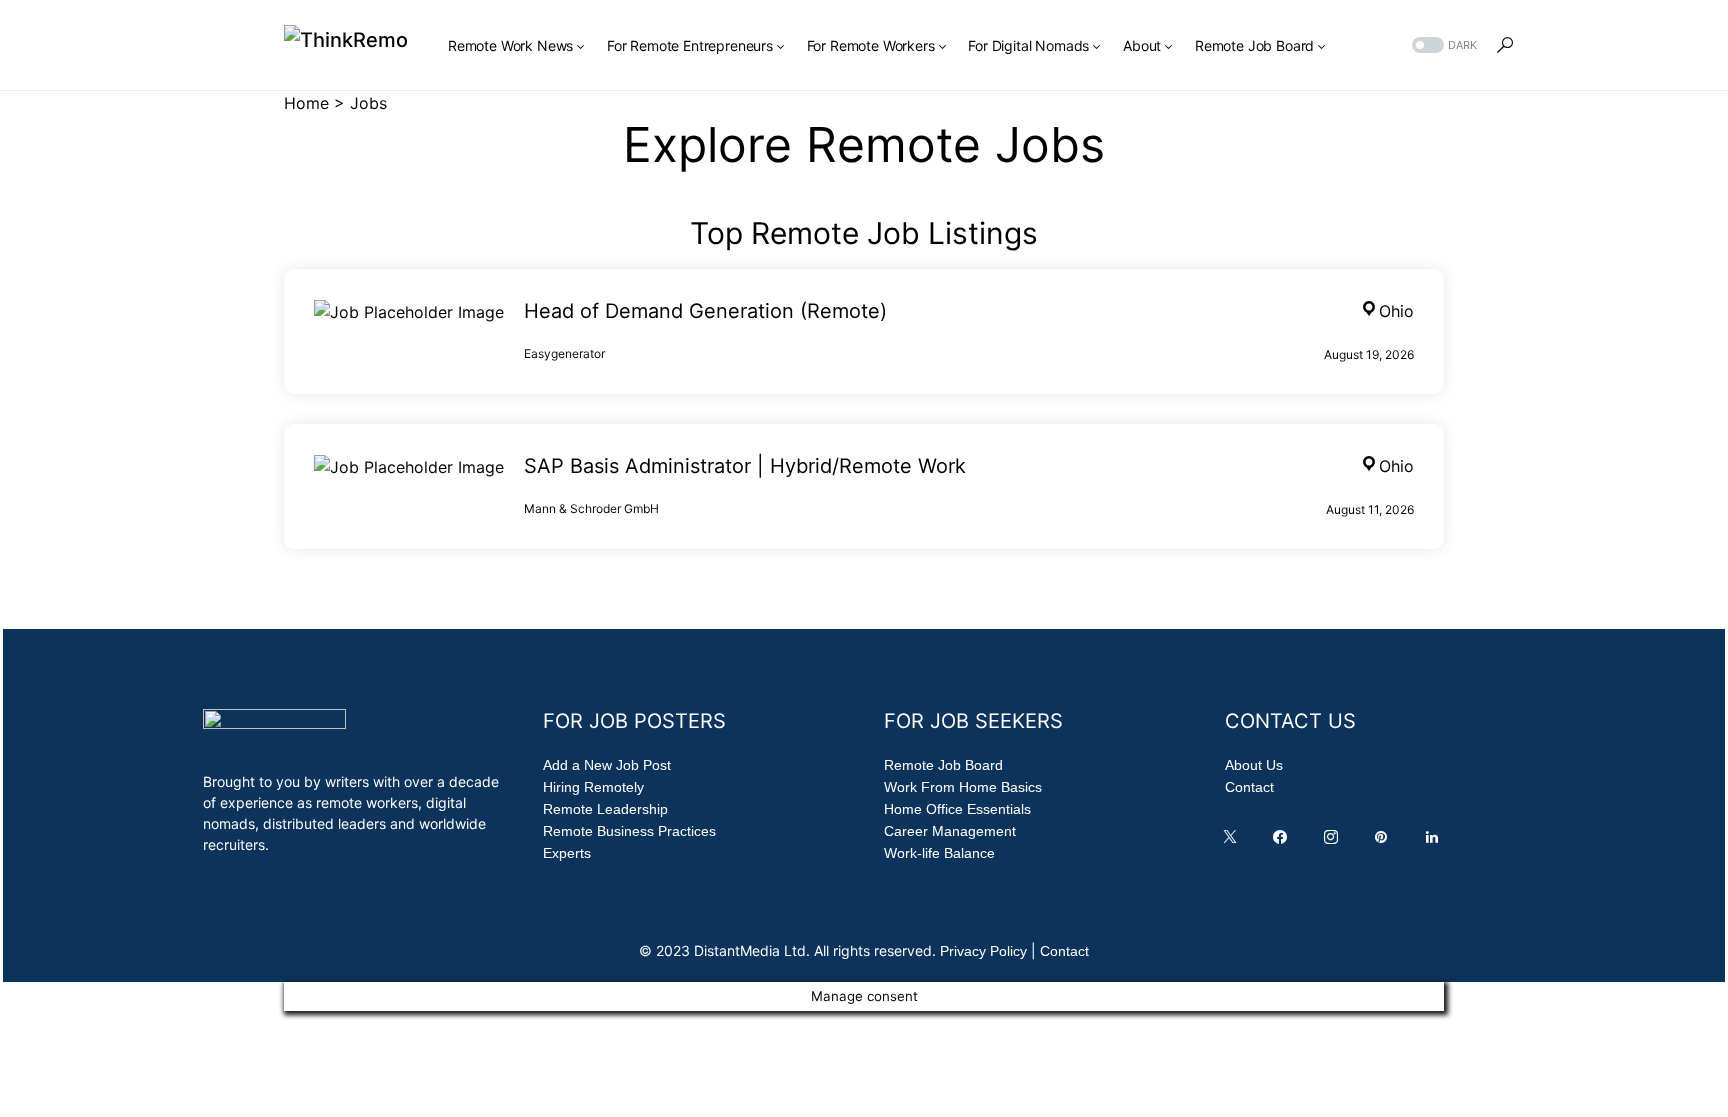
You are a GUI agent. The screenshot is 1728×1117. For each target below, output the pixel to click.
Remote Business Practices (629, 831)
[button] (1442, 45)
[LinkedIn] (1436, 842)
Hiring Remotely (593, 787)
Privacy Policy (983, 951)
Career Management (950, 831)
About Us (1254, 765)
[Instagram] (1335, 842)
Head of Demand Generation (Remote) (705, 311)
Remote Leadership (605, 809)
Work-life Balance (939, 853)
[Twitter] (1234, 842)
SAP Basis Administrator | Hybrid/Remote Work (745, 466)
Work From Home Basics (963, 787)
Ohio (1396, 311)
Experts (567, 853)
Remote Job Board (943, 765)
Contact (1249, 787)
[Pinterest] (1385, 842)
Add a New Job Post (607, 765)
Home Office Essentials (957, 809)
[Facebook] (1284, 842)
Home (306, 103)
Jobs (368, 103)
